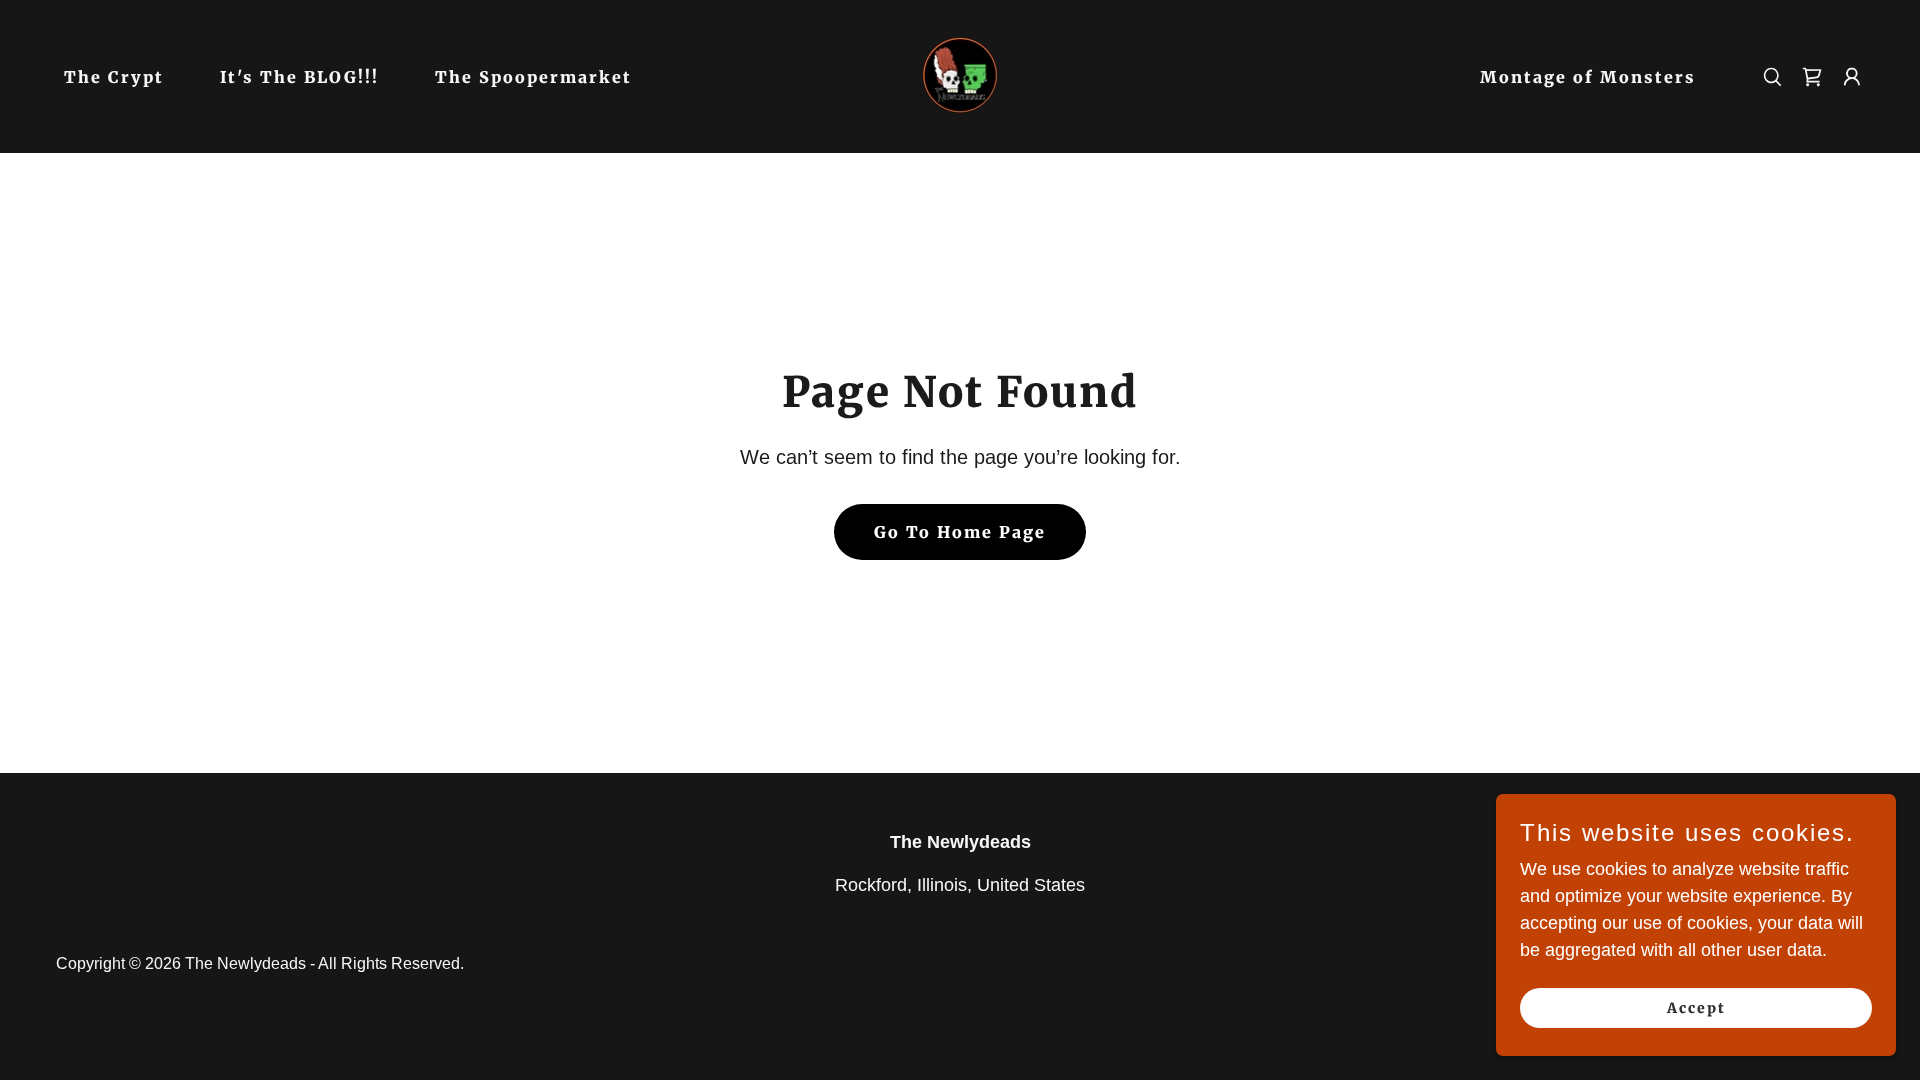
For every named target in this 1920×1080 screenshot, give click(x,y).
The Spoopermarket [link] (533, 77)
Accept (1696, 1008)
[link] (960, 75)
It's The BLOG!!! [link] (299, 77)
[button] (1852, 77)
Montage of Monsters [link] (1588, 77)
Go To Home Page (960, 532)
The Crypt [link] (114, 77)
